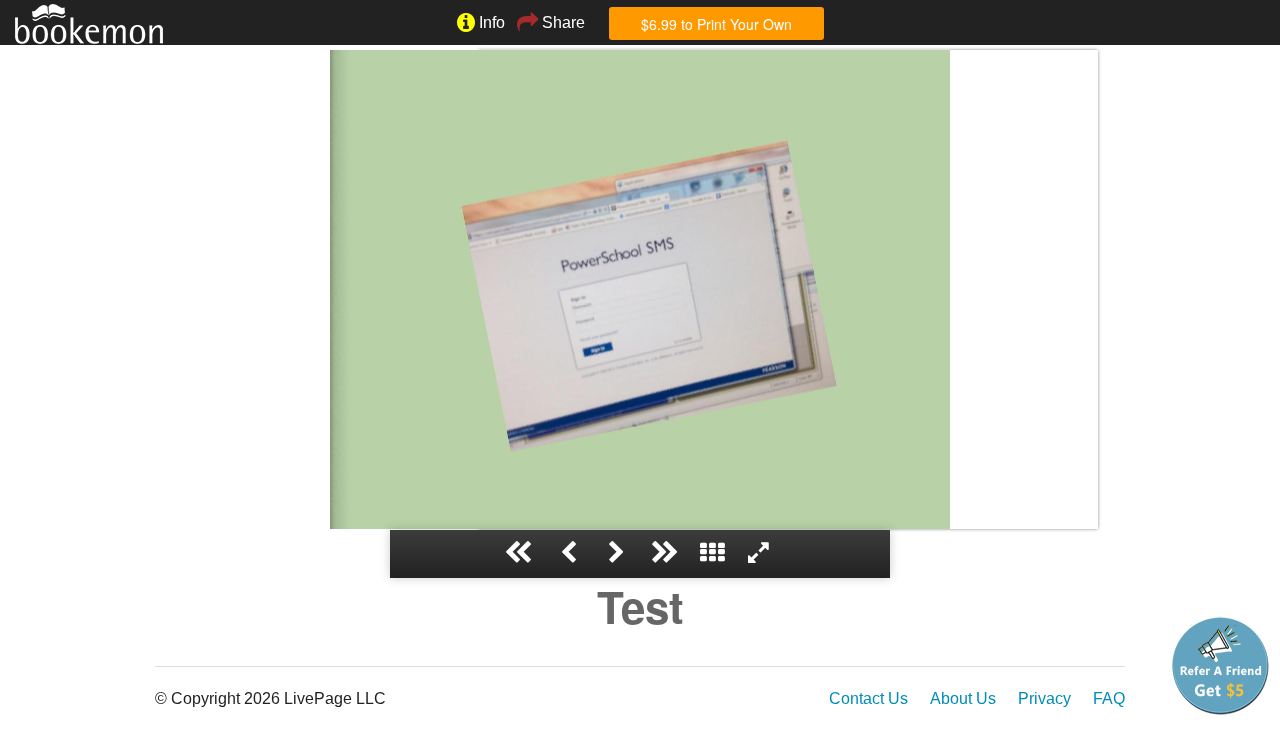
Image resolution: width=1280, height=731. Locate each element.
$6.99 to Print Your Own (716, 24)
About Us (963, 698)
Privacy (1044, 698)
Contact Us (868, 698)
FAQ (1109, 698)
